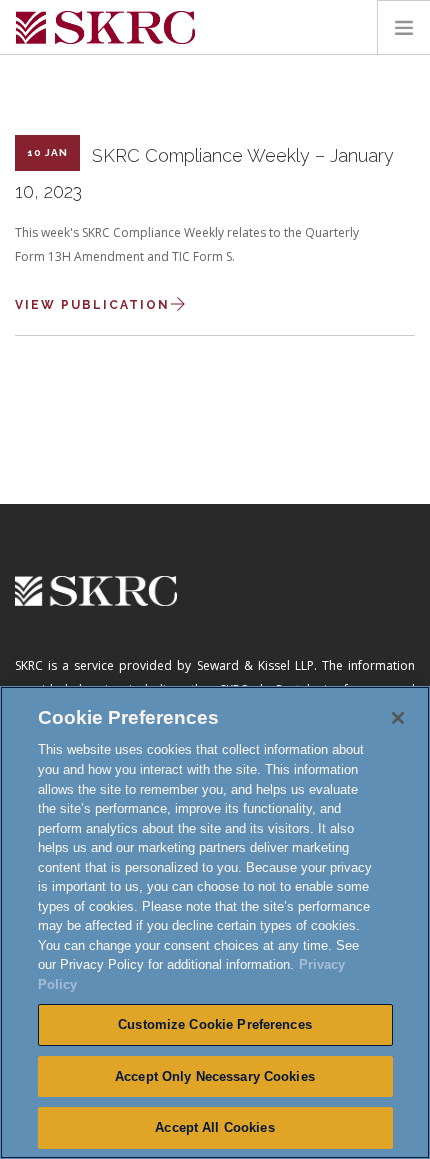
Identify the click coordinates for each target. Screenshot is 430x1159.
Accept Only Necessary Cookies (215, 1076)
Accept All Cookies (214, 1127)
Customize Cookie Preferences (215, 1024)
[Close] (398, 718)
